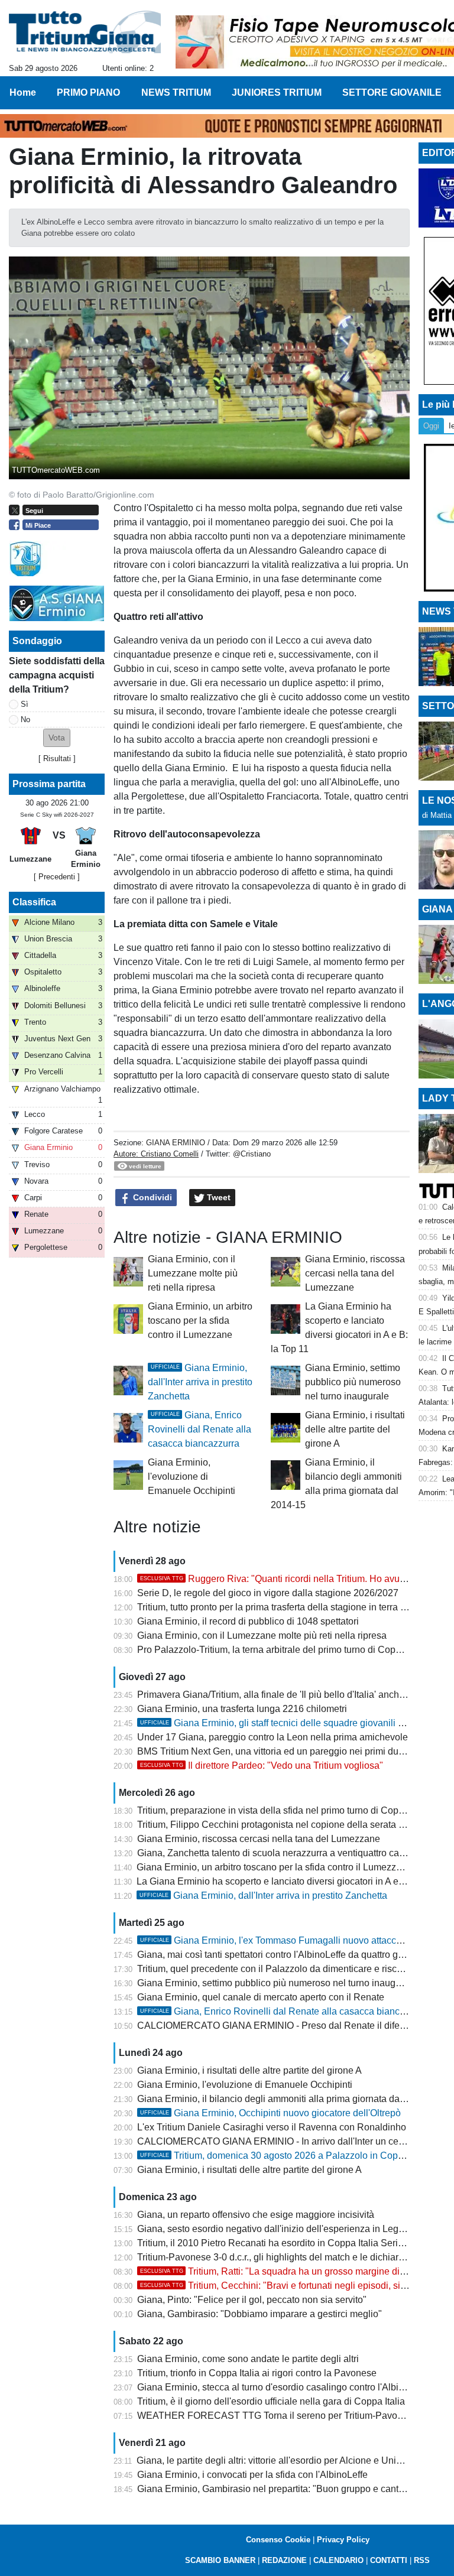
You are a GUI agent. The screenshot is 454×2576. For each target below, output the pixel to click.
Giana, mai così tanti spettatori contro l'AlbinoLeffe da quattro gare (274, 1955)
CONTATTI (389, 2560)
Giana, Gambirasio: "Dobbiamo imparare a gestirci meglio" (260, 2314)
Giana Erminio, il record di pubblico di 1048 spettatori (248, 1621)
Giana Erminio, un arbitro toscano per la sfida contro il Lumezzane (200, 1321)
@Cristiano (252, 1154)
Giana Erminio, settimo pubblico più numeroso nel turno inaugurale (353, 1382)
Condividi (151, 1197)
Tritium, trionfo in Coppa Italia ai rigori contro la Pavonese (257, 2373)
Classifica (34, 902)
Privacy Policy (343, 2540)
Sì (25, 704)
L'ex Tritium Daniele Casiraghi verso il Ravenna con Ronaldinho (272, 2127)
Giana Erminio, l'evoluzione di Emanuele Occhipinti (192, 1477)
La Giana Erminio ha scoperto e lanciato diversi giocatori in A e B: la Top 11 (293, 1881)
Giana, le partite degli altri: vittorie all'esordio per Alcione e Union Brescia (289, 2460)
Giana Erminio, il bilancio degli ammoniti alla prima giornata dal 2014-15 (288, 2099)
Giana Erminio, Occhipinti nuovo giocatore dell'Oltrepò (270, 2113)
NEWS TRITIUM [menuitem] (176, 92)
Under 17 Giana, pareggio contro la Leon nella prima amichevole (273, 1737)
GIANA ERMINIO (176, 1143)
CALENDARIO (338, 2560)
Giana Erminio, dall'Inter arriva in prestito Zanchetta (200, 1382)
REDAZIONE (284, 2560)
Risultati (57, 758)
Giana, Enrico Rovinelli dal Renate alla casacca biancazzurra (200, 1429)
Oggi (431, 426)
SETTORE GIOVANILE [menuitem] (392, 92)
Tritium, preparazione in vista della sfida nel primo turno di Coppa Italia (284, 1810)
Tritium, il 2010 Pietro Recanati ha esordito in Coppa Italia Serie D (275, 2243)
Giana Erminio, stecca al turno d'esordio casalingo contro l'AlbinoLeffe (283, 2387)
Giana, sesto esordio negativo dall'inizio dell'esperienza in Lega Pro (279, 2229)
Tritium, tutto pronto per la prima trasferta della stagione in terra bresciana (289, 1607)
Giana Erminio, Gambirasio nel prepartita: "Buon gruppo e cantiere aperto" (292, 2489)
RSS (422, 2560)
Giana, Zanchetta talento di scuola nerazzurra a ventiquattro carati (275, 1853)
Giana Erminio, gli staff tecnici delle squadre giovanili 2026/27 (286, 1723)
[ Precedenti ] (57, 877)
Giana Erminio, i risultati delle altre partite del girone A (355, 1429)
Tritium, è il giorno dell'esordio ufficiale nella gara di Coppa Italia (271, 2401)
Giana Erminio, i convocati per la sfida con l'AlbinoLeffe (252, 2475)
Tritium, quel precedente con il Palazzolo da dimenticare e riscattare (279, 1969)
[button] (57, 738)
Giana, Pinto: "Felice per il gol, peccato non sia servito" (252, 2300)
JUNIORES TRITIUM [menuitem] (277, 92)
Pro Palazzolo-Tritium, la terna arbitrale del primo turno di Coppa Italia (283, 1650)
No (25, 719)
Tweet (218, 1197)
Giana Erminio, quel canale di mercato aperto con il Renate (261, 1997)
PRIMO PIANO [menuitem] (88, 92)
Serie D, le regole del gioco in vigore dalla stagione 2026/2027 (268, 1593)
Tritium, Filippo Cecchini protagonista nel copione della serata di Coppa (287, 1825)
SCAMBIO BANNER (220, 2560)
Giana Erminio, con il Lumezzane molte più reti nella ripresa (193, 1273)
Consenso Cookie (278, 2540)
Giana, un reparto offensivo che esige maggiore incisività (256, 2215)
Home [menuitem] (23, 92)
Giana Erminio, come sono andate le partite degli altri (248, 2359)
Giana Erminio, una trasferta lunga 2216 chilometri (242, 1709)
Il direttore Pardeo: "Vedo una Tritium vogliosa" (262, 1765)
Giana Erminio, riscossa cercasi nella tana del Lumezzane (355, 1273)
